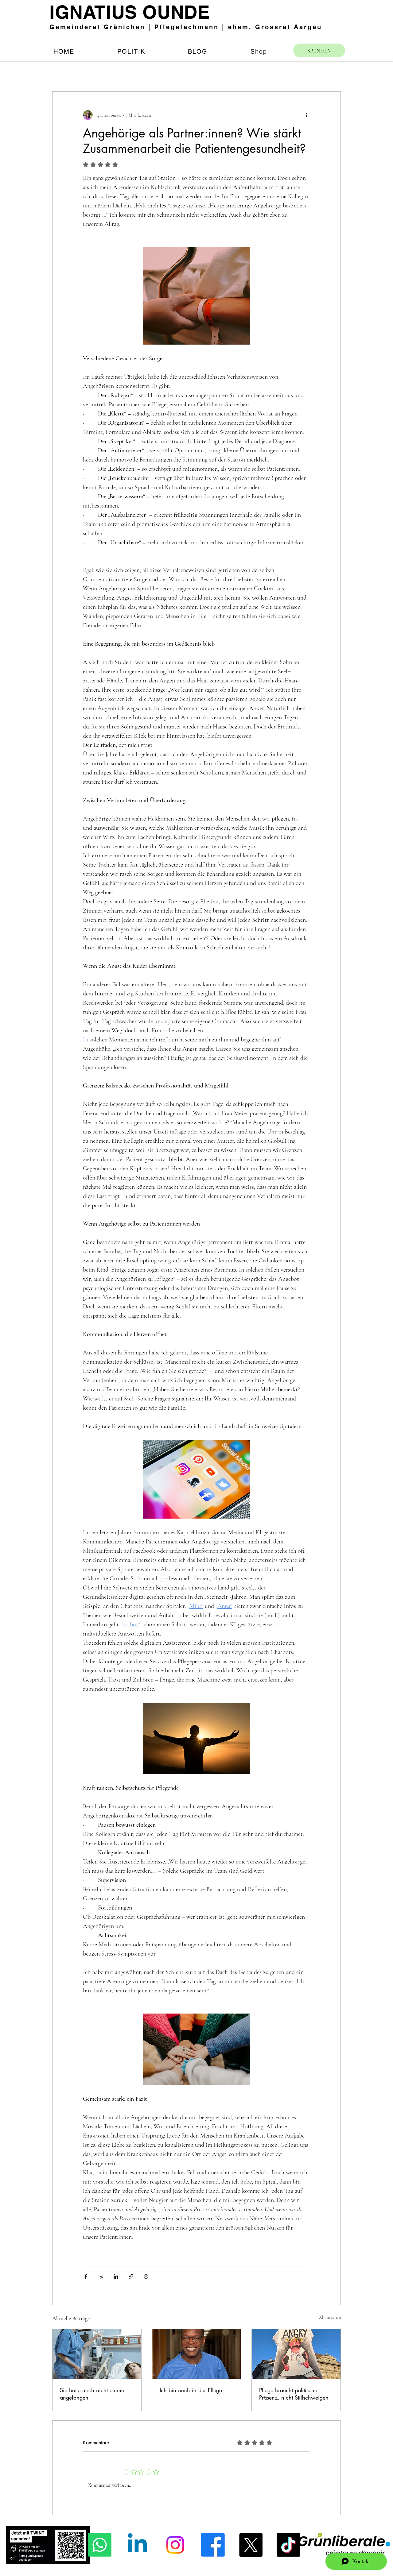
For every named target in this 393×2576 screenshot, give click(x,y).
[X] (251, 2545)
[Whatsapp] (100, 2545)
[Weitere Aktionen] (306, 115)
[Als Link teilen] (131, 2276)
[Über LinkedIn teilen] (116, 2276)
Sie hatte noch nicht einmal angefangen (93, 2394)
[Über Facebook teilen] (86, 2276)
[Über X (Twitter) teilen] (101, 2276)
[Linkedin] (137, 2545)
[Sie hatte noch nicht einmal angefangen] (97, 2354)
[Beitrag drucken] (146, 2276)
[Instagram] (175, 2545)
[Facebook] (213, 2545)
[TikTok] (288, 2545)
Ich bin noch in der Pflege (191, 2390)
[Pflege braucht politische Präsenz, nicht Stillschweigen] (296, 2354)
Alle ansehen (330, 2317)
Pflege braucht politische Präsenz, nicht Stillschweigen (294, 2394)
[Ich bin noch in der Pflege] (197, 2354)
